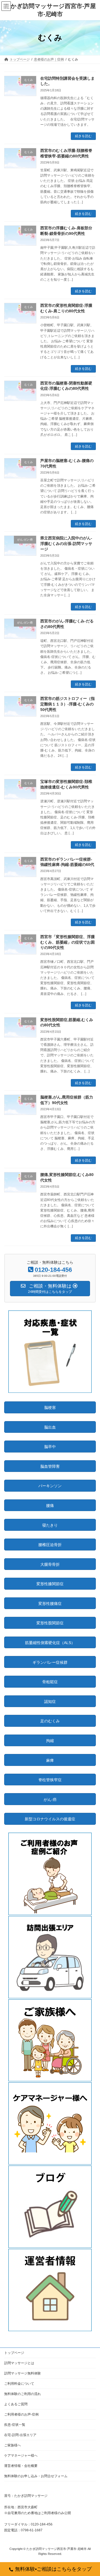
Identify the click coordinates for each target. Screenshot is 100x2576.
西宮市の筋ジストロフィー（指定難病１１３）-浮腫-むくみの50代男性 (67, 704)
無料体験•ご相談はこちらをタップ (53, 2569)
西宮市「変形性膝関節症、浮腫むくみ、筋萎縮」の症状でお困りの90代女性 (67, 942)
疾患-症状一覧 (15, 2425)
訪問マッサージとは (19, 2363)
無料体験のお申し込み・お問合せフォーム (36, 2476)
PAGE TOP (92, 2493)
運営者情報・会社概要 (21, 2466)
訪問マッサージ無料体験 (22, 2373)
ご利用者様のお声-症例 (21, 2414)
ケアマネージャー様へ (21, 2456)
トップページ (14, 2353)
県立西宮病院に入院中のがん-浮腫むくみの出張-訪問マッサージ (66, 543)
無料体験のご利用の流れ (22, 2394)
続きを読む (83, 136)
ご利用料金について (19, 2384)
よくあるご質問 (16, 2404)
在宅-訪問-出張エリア (20, 2435)
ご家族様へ (12, 2445)
